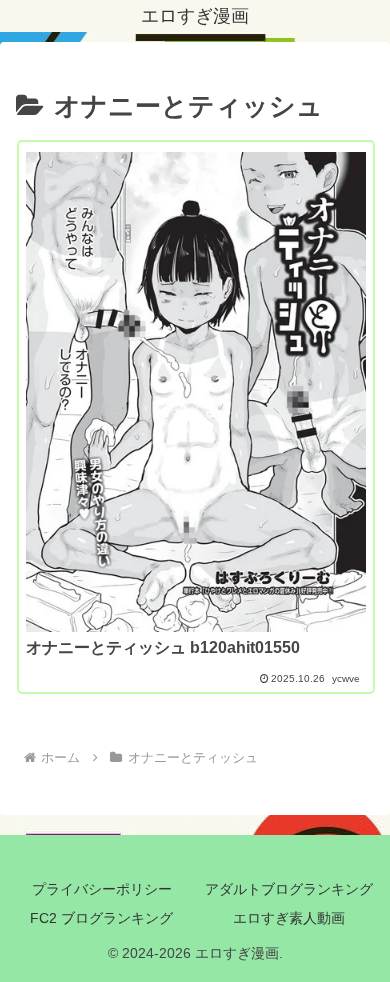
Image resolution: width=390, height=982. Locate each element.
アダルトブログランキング (289, 889)
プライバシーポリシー (102, 889)
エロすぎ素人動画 (289, 918)
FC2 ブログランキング (101, 918)
